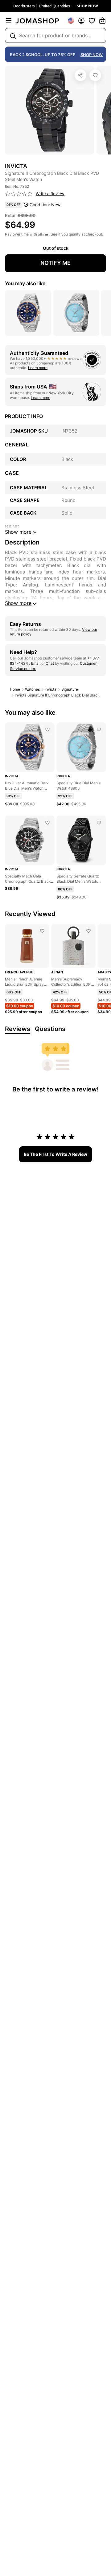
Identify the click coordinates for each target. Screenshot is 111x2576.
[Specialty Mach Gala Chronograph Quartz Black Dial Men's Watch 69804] (47, 823)
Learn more (38, 368)
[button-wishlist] (92, 21)
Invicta (51, 689)
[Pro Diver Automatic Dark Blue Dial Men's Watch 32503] (47, 729)
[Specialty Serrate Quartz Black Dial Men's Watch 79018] (99, 823)
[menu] (9, 21)
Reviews (18, 1029)
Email (36, 663)
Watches (32, 689)
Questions (50, 1029)
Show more (18, 603)
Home (15, 689)
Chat (50, 663)
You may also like (25, 283)
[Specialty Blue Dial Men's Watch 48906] (99, 729)
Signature (70, 689)
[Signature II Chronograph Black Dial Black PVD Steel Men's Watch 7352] (95, 75)
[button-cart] (102, 21)
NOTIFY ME (55, 263)
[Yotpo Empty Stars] (19, 194)
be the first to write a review (55, 1154)
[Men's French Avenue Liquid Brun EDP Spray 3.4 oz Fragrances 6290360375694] (42, 931)
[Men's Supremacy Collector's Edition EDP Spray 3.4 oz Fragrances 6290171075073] (88, 931)
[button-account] (81, 21)
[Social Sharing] (80, 75)
